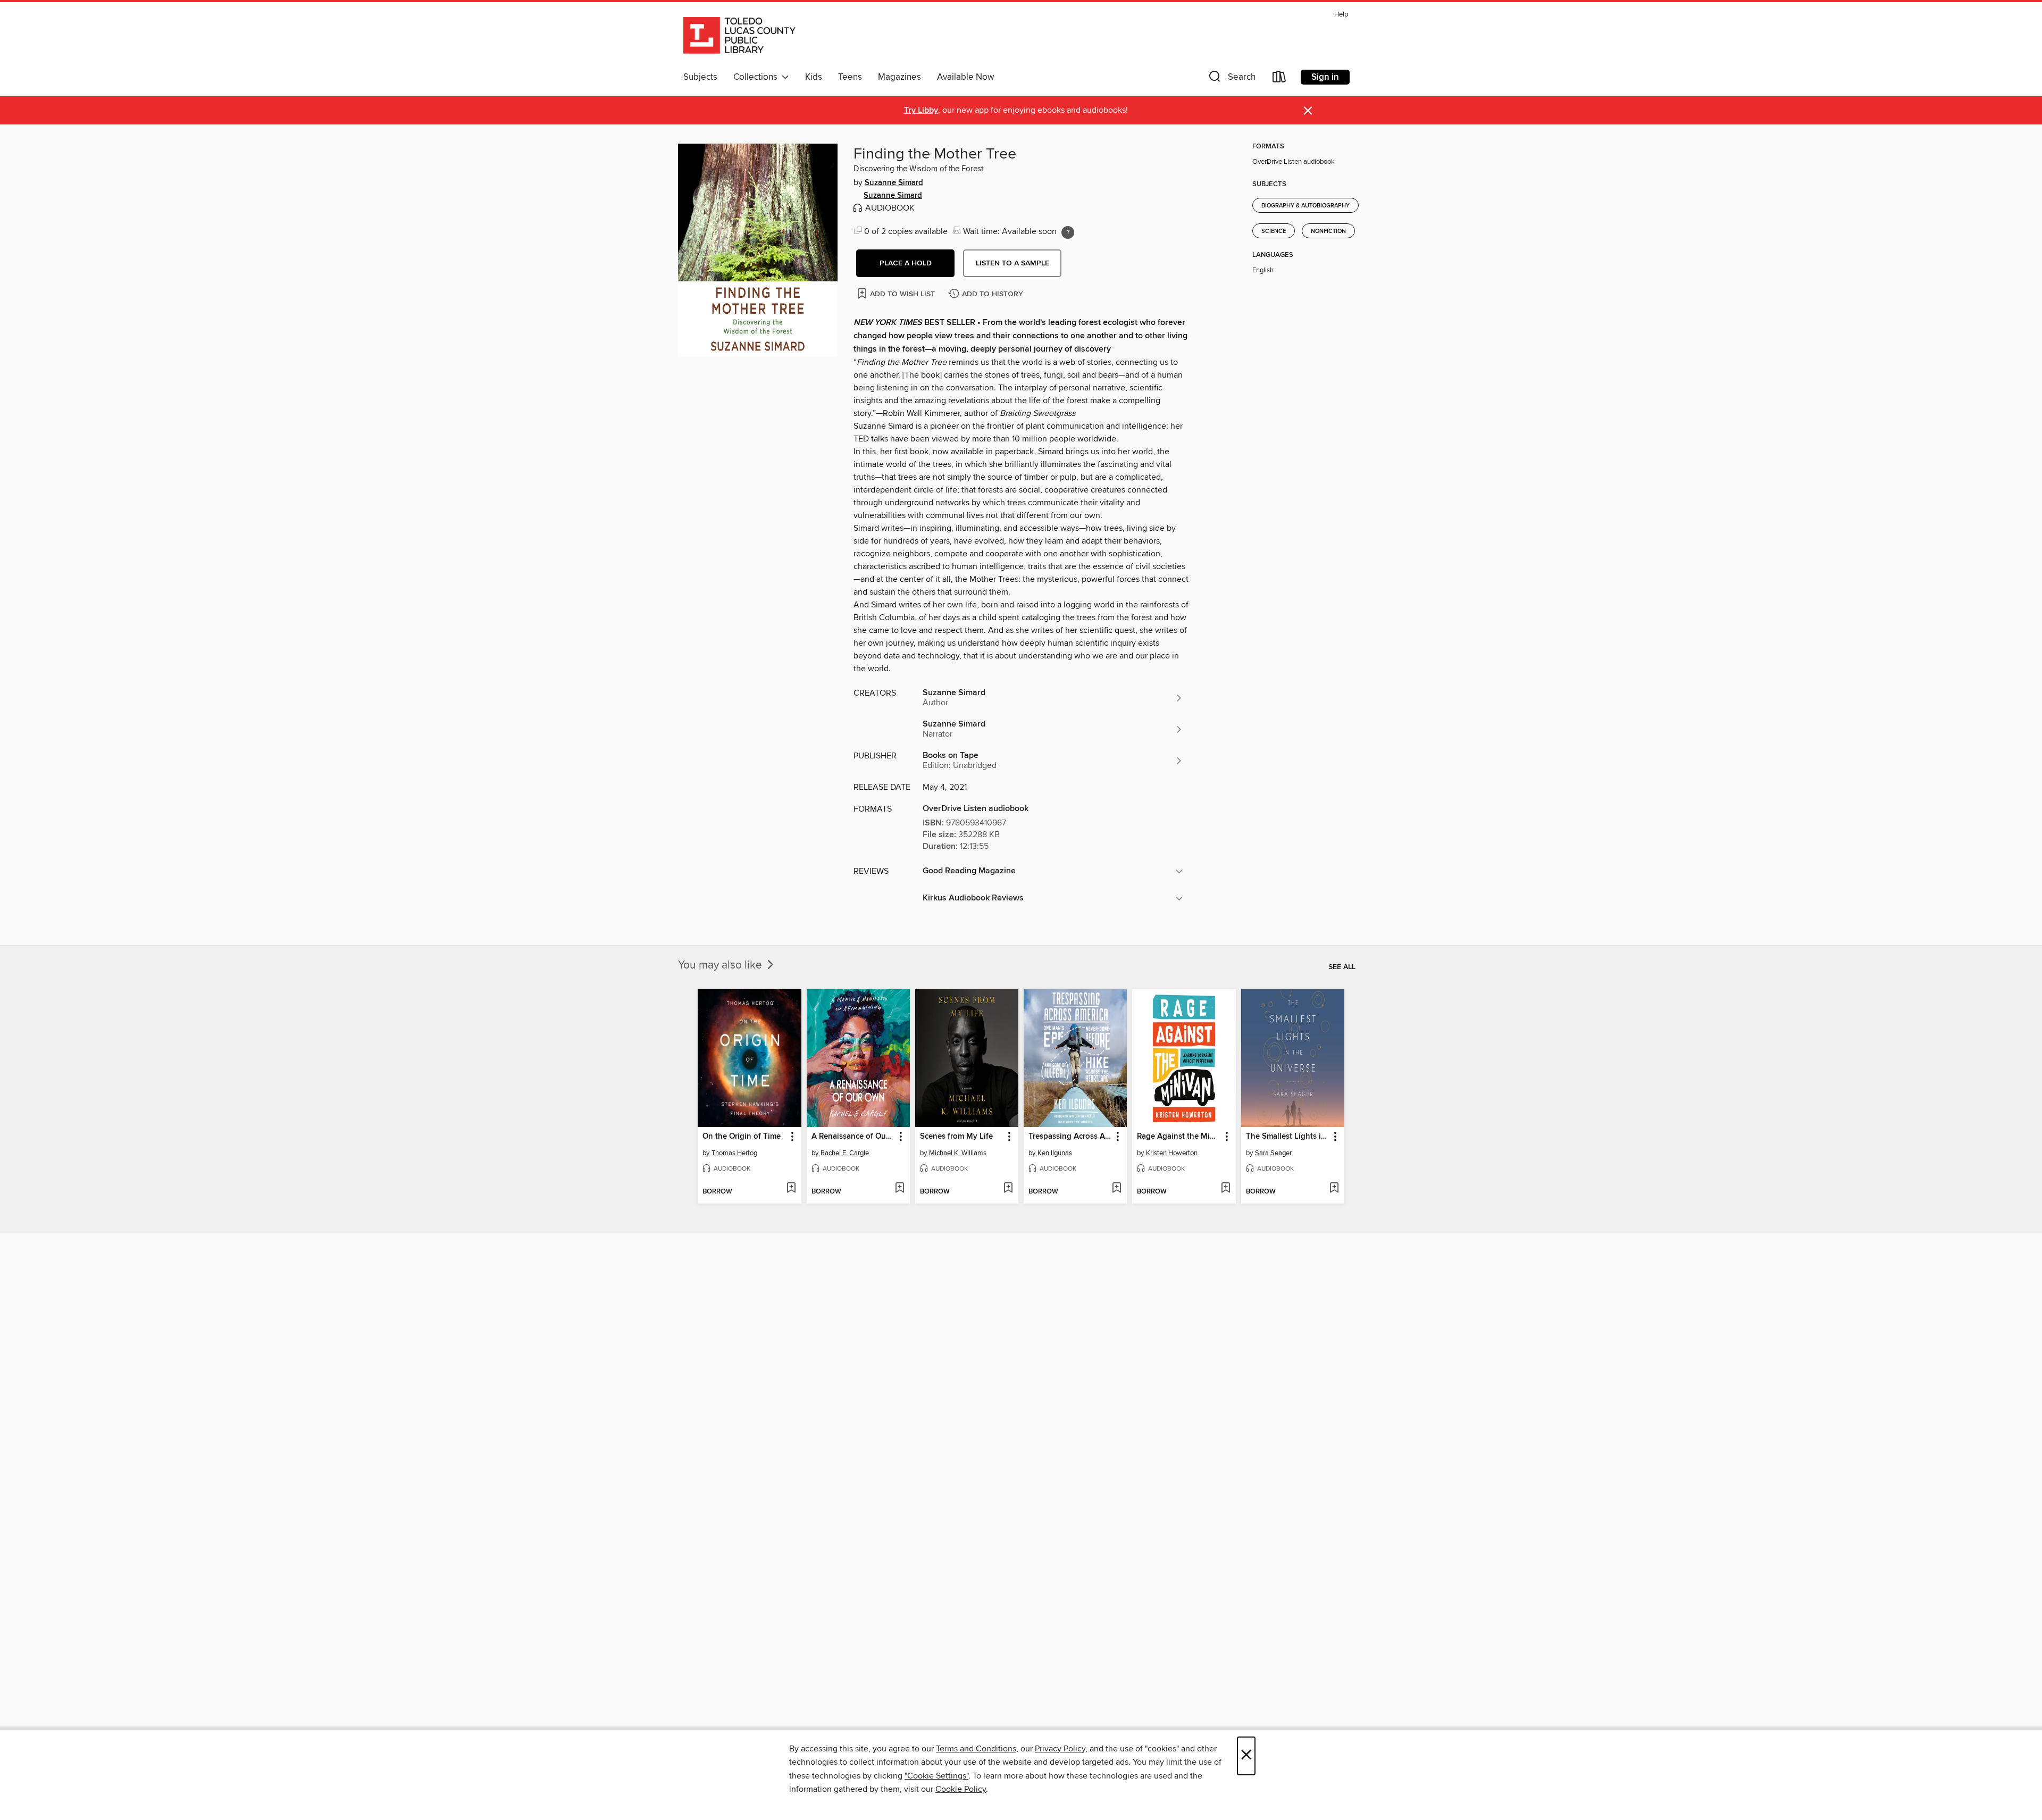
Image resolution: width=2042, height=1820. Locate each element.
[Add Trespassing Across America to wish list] (1116, 1189)
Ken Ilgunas (1055, 1153)
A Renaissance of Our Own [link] (853, 1137)
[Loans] (1279, 79)
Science (1274, 231)
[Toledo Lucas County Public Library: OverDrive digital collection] (739, 37)
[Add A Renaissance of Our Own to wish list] (899, 1189)
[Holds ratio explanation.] (1068, 232)
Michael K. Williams (958, 1153)
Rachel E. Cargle (845, 1153)
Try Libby (921, 110)
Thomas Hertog (734, 1153)
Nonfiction (1328, 231)
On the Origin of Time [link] (742, 1137)
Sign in (1325, 77)
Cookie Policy (961, 1789)
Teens (850, 77)
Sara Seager (1273, 1153)
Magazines (899, 77)
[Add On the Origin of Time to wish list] (791, 1189)
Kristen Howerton (1172, 1153)
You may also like (721, 965)
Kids (814, 77)
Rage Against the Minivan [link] (1179, 1137)
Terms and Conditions (976, 1749)
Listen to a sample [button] (1012, 263)
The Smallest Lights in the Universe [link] (1288, 1137)
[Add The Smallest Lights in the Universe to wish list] (1334, 1189)
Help (1341, 15)
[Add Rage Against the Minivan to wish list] (1225, 1189)
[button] (1231, 79)
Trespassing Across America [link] (1070, 1137)
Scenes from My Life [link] (956, 1137)
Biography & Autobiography (1305, 206)
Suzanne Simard (894, 183)
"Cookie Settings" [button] (936, 1776)
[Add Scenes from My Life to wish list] (1008, 1189)
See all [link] (1342, 967)
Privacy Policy (1060, 1749)
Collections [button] (758, 77)
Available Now (965, 77)
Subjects (700, 77)
